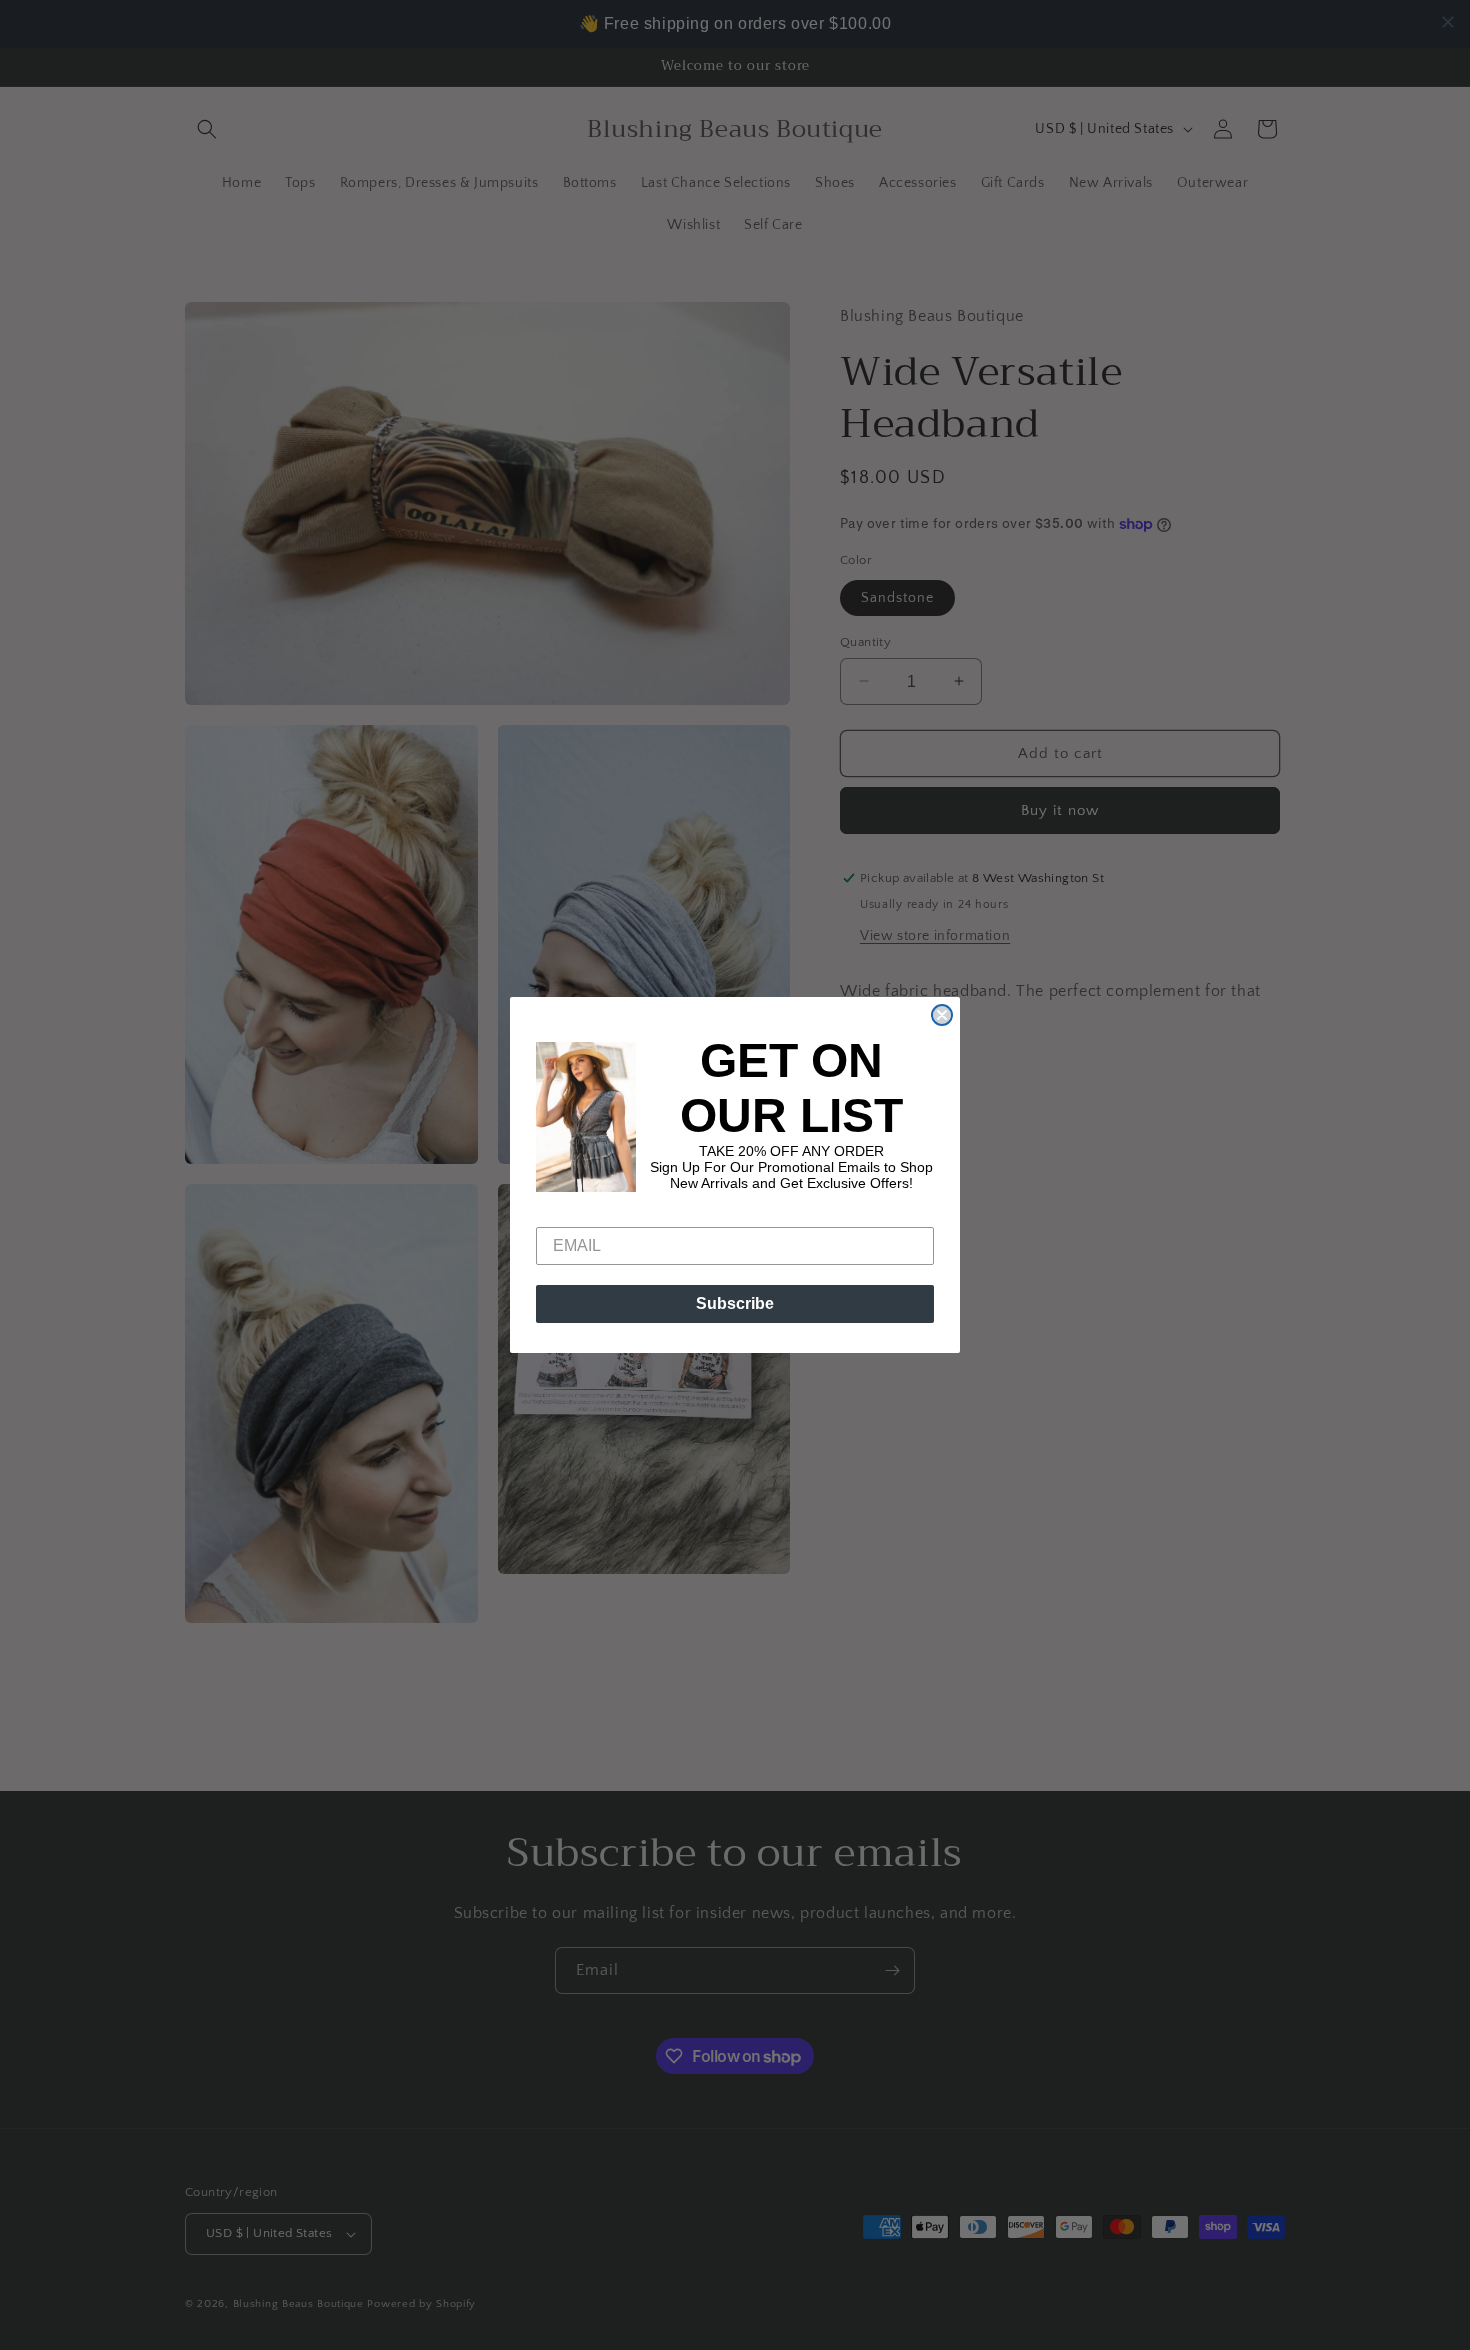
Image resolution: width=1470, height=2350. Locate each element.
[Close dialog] (942, 1015)
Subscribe (735, 1303)
